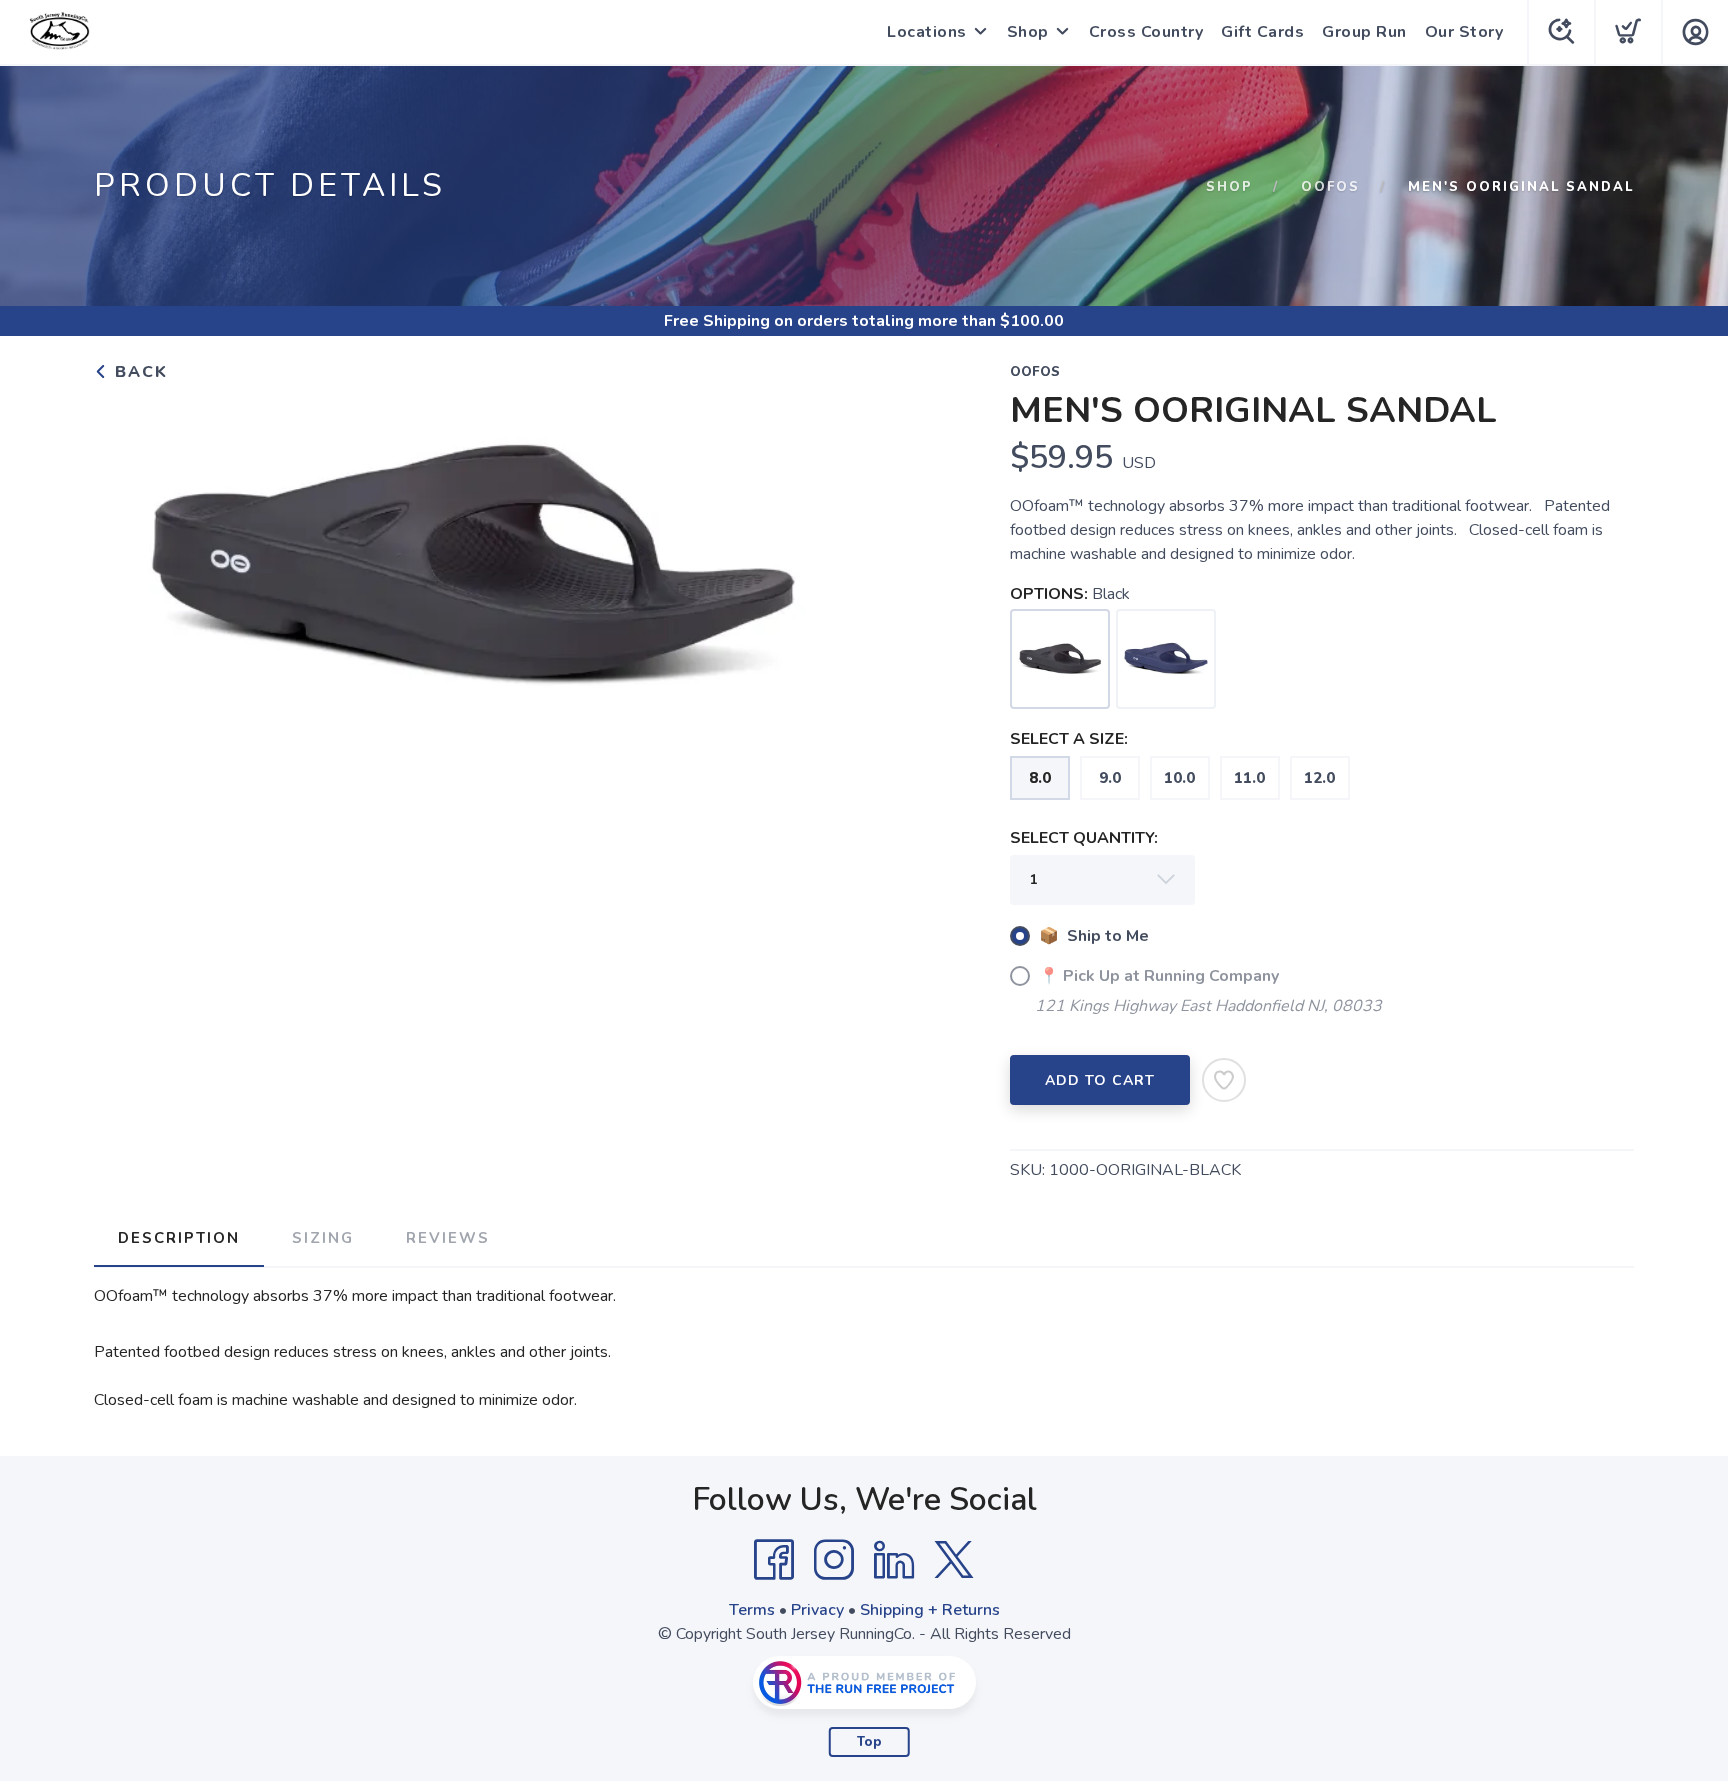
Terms (752, 1610)
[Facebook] (774, 1560)
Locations (927, 32)
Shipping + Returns (930, 1610)
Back (138, 372)
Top (869, 1742)
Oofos (1330, 187)
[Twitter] (954, 1560)
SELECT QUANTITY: (1084, 838)
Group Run (1364, 32)
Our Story (1464, 32)
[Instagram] (834, 1560)
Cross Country (1146, 32)
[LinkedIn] (894, 1560)
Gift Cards (1262, 32)
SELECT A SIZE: (1069, 739)
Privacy (817, 1610)
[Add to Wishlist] (1224, 1080)
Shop (1028, 32)
